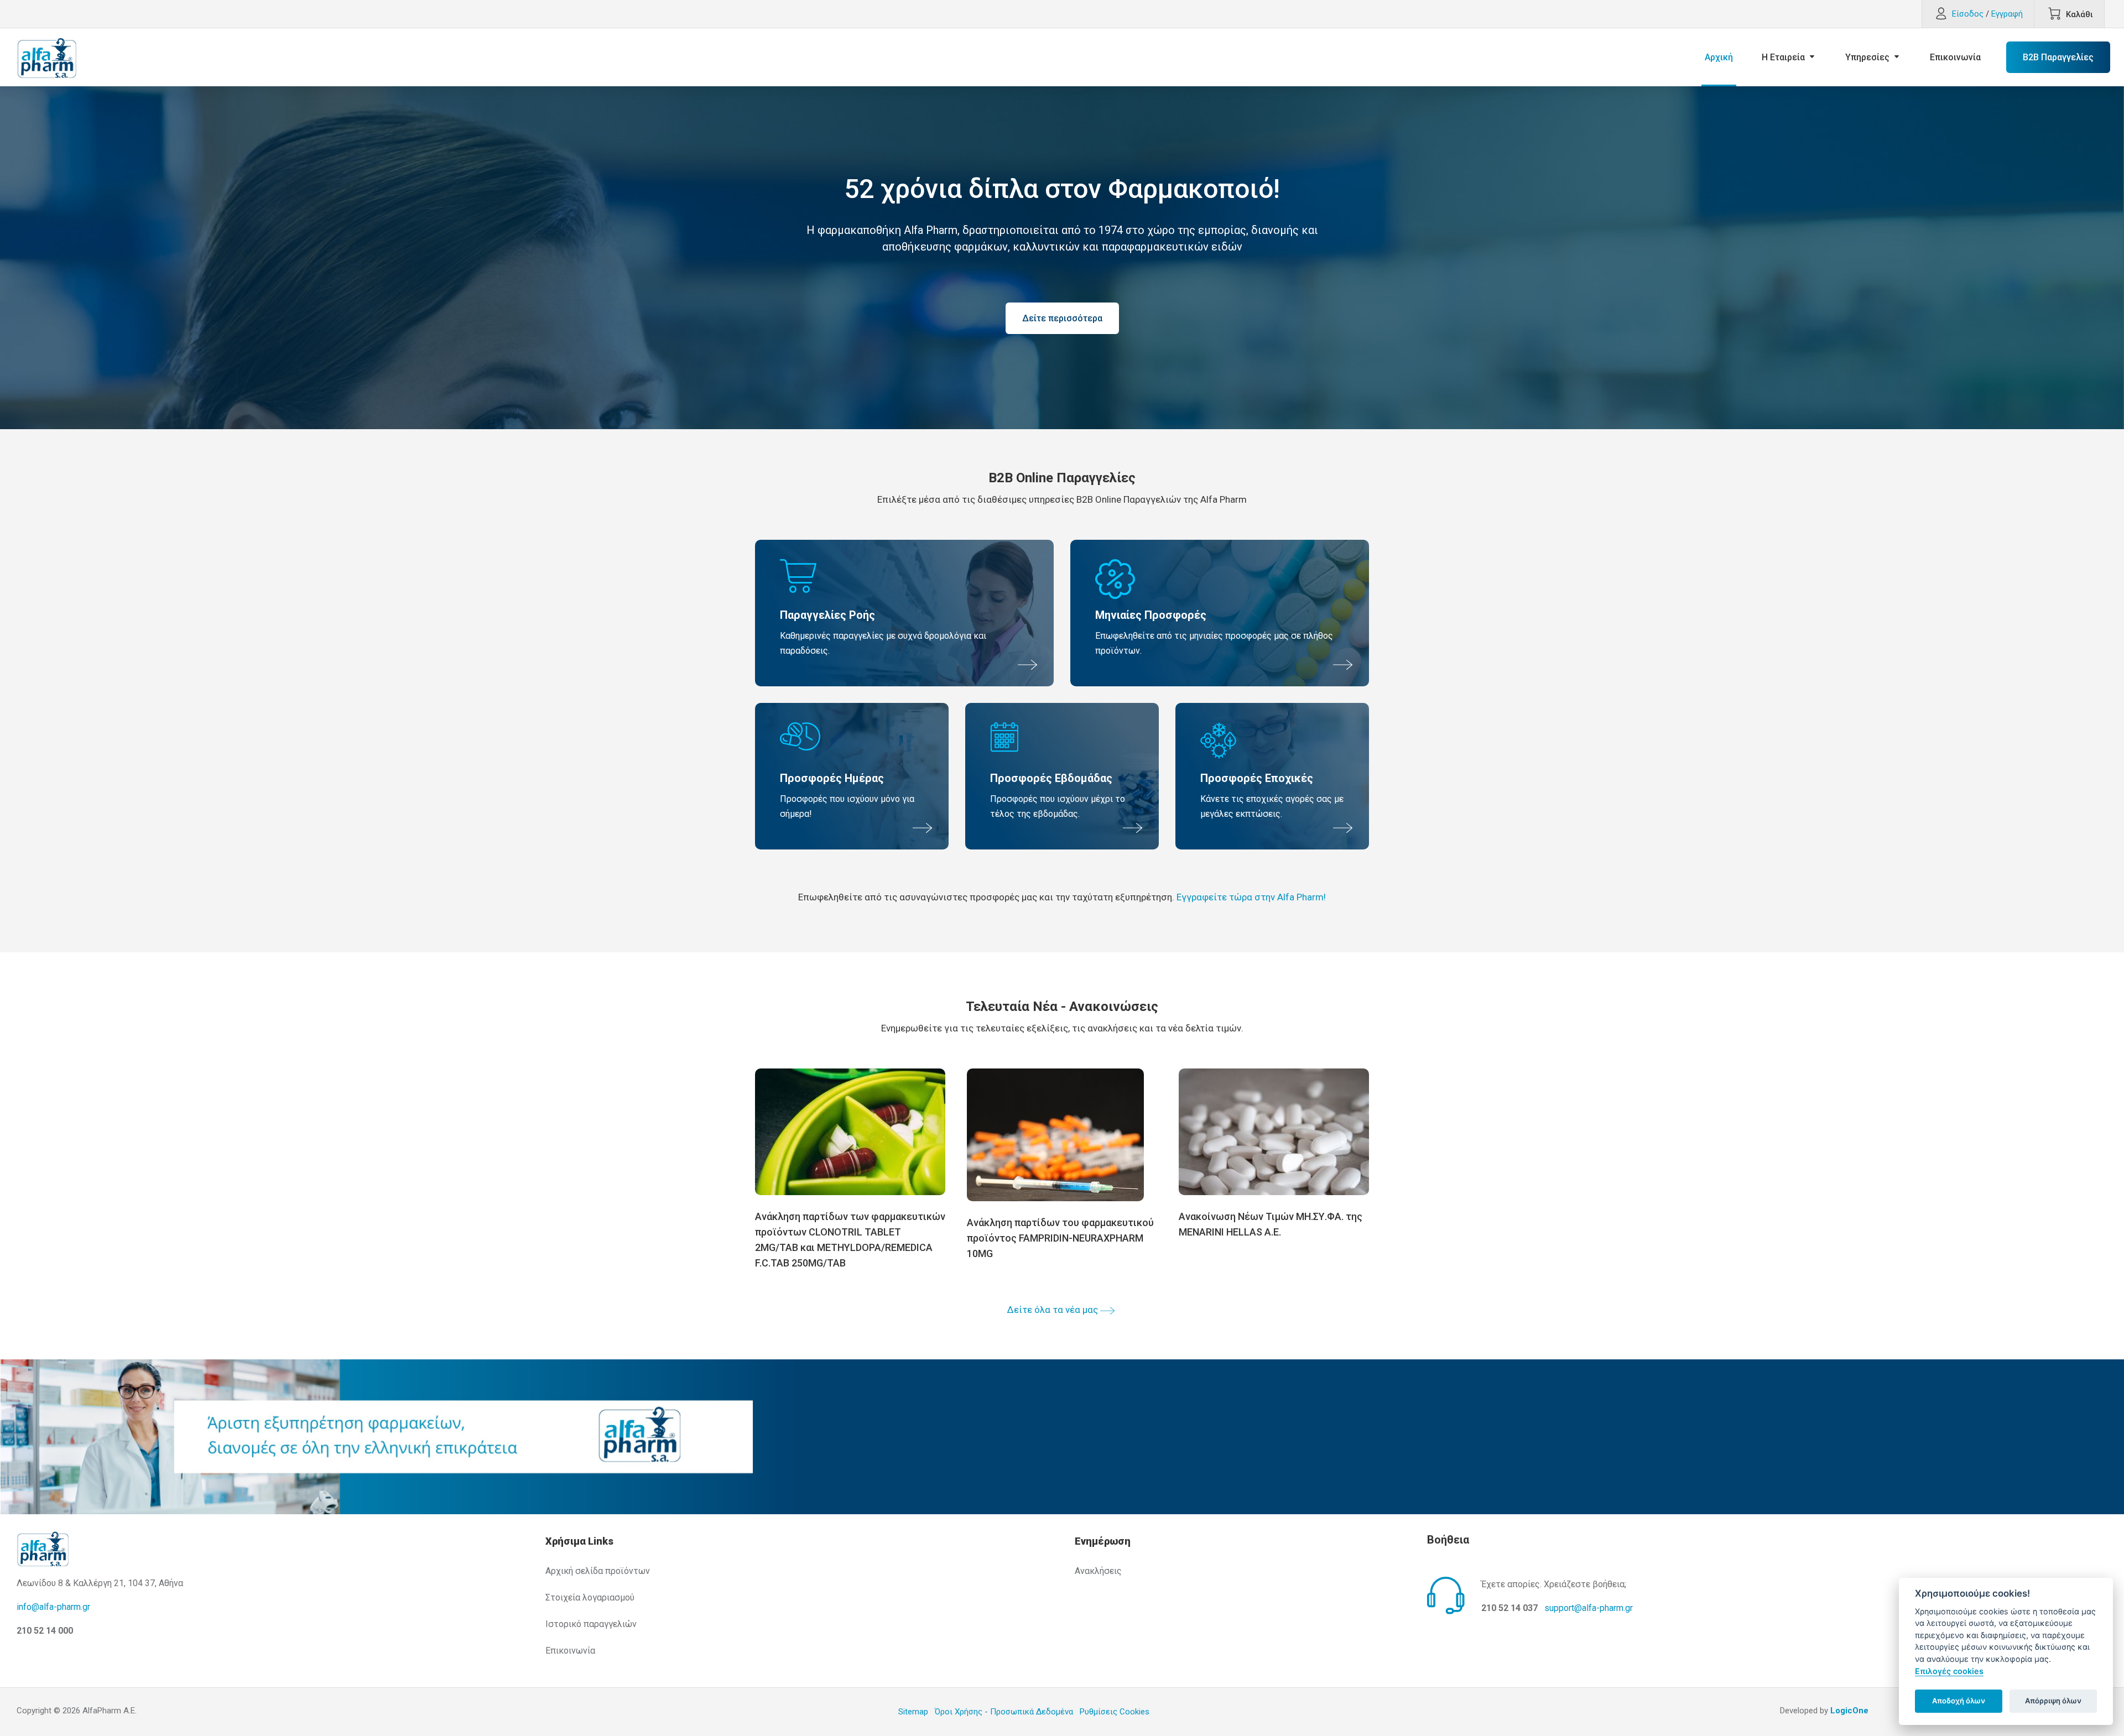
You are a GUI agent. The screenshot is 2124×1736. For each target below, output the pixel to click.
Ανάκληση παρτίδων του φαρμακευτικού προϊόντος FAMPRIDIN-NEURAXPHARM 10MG (1060, 1238)
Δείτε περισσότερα (1062, 318)
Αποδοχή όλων (1959, 1701)
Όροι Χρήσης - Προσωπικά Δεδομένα (1004, 1712)
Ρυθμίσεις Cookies (1115, 1712)
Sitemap (913, 1712)
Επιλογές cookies (1949, 1671)
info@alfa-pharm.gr (53, 1607)
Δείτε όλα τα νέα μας (1053, 1310)
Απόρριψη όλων (2053, 1701)
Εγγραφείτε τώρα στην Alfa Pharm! (1251, 897)
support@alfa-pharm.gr (1589, 1608)
